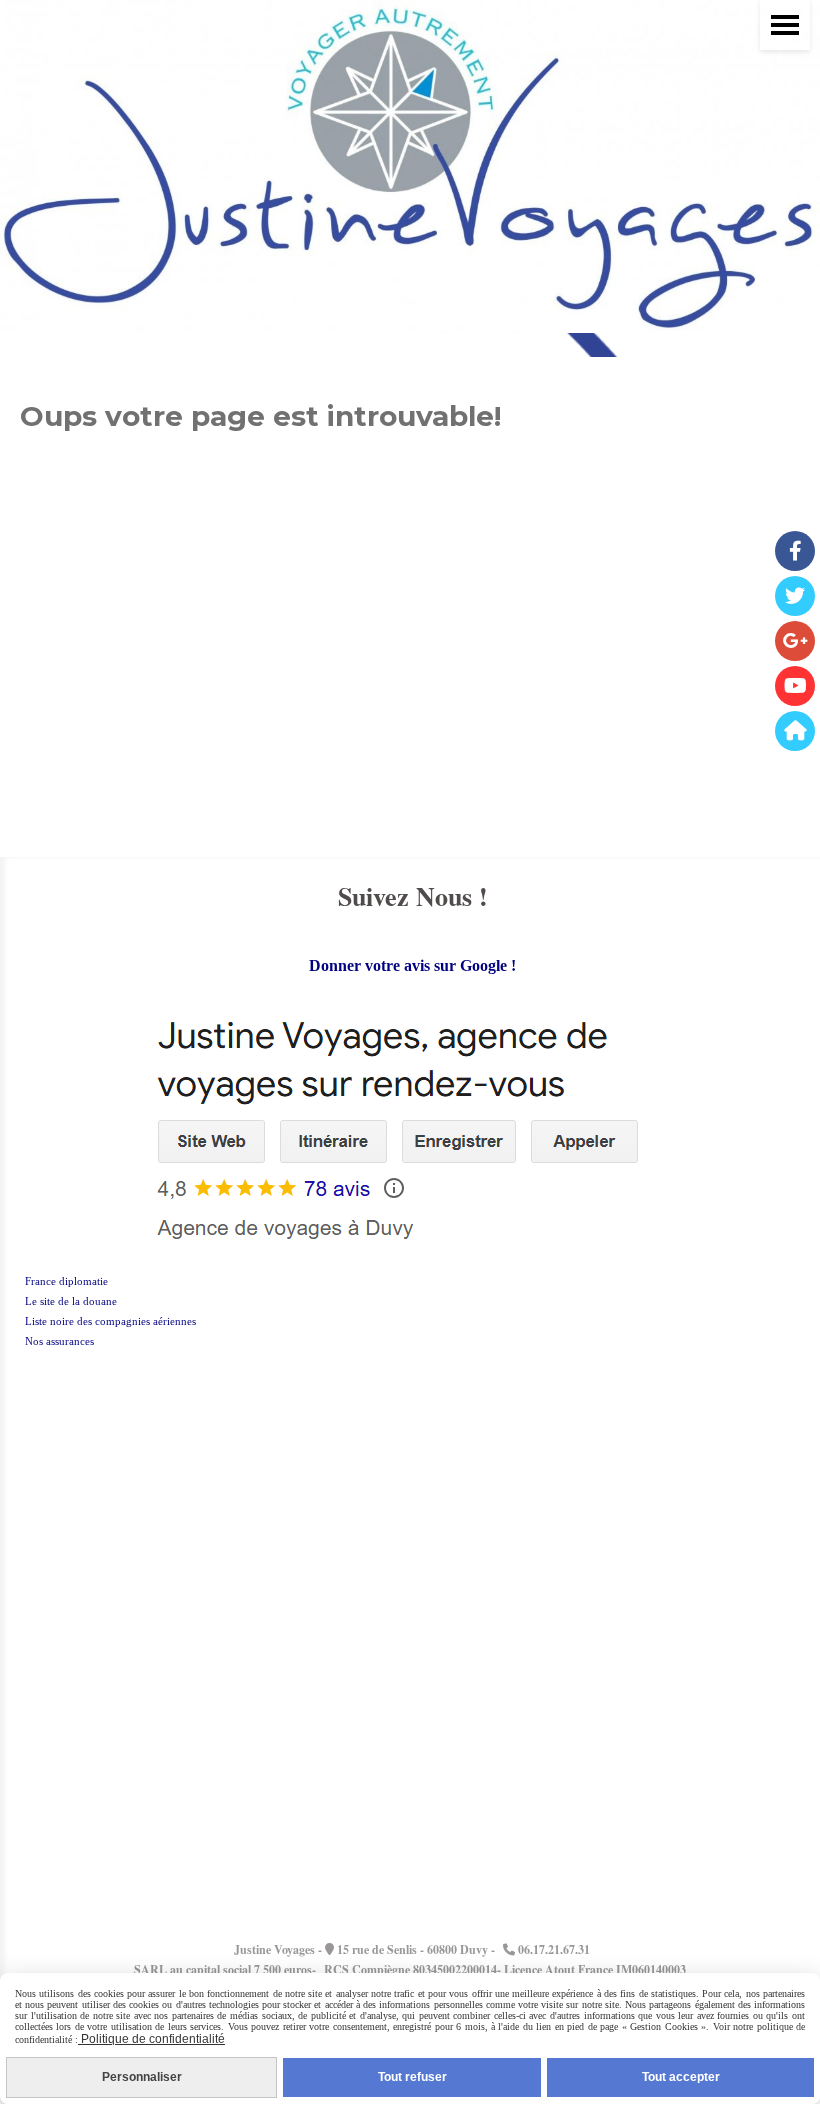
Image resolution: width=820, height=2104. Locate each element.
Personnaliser (142, 2077)
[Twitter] (795, 596)
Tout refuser (412, 2077)
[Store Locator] (795, 731)
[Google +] (795, 641)
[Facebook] (795, 551)
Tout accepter (681, 2077)
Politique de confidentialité (151, 2039)
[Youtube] (795, 686)
